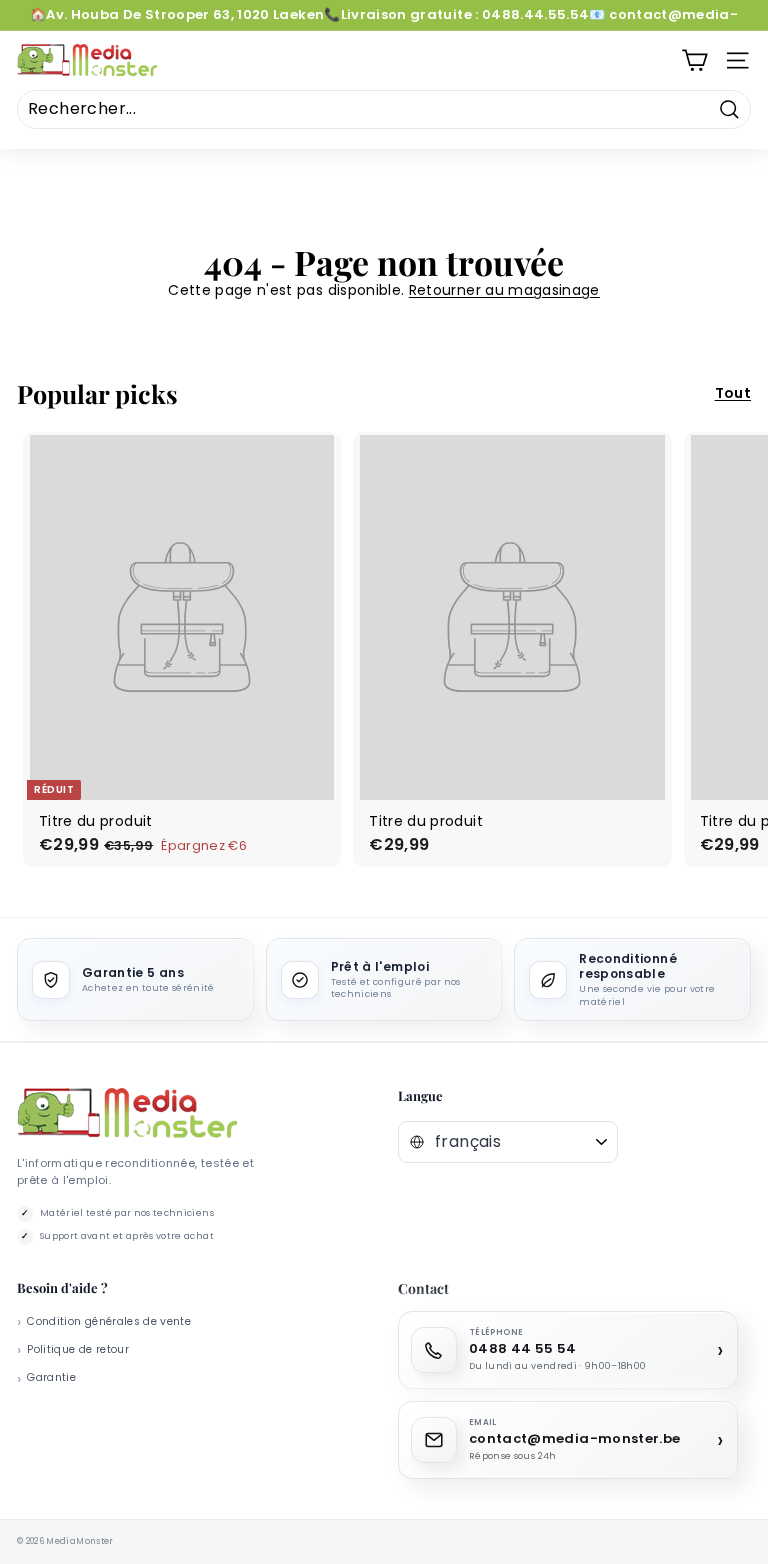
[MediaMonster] (127, 1113)
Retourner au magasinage (504, 290)
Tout (733, 393)
